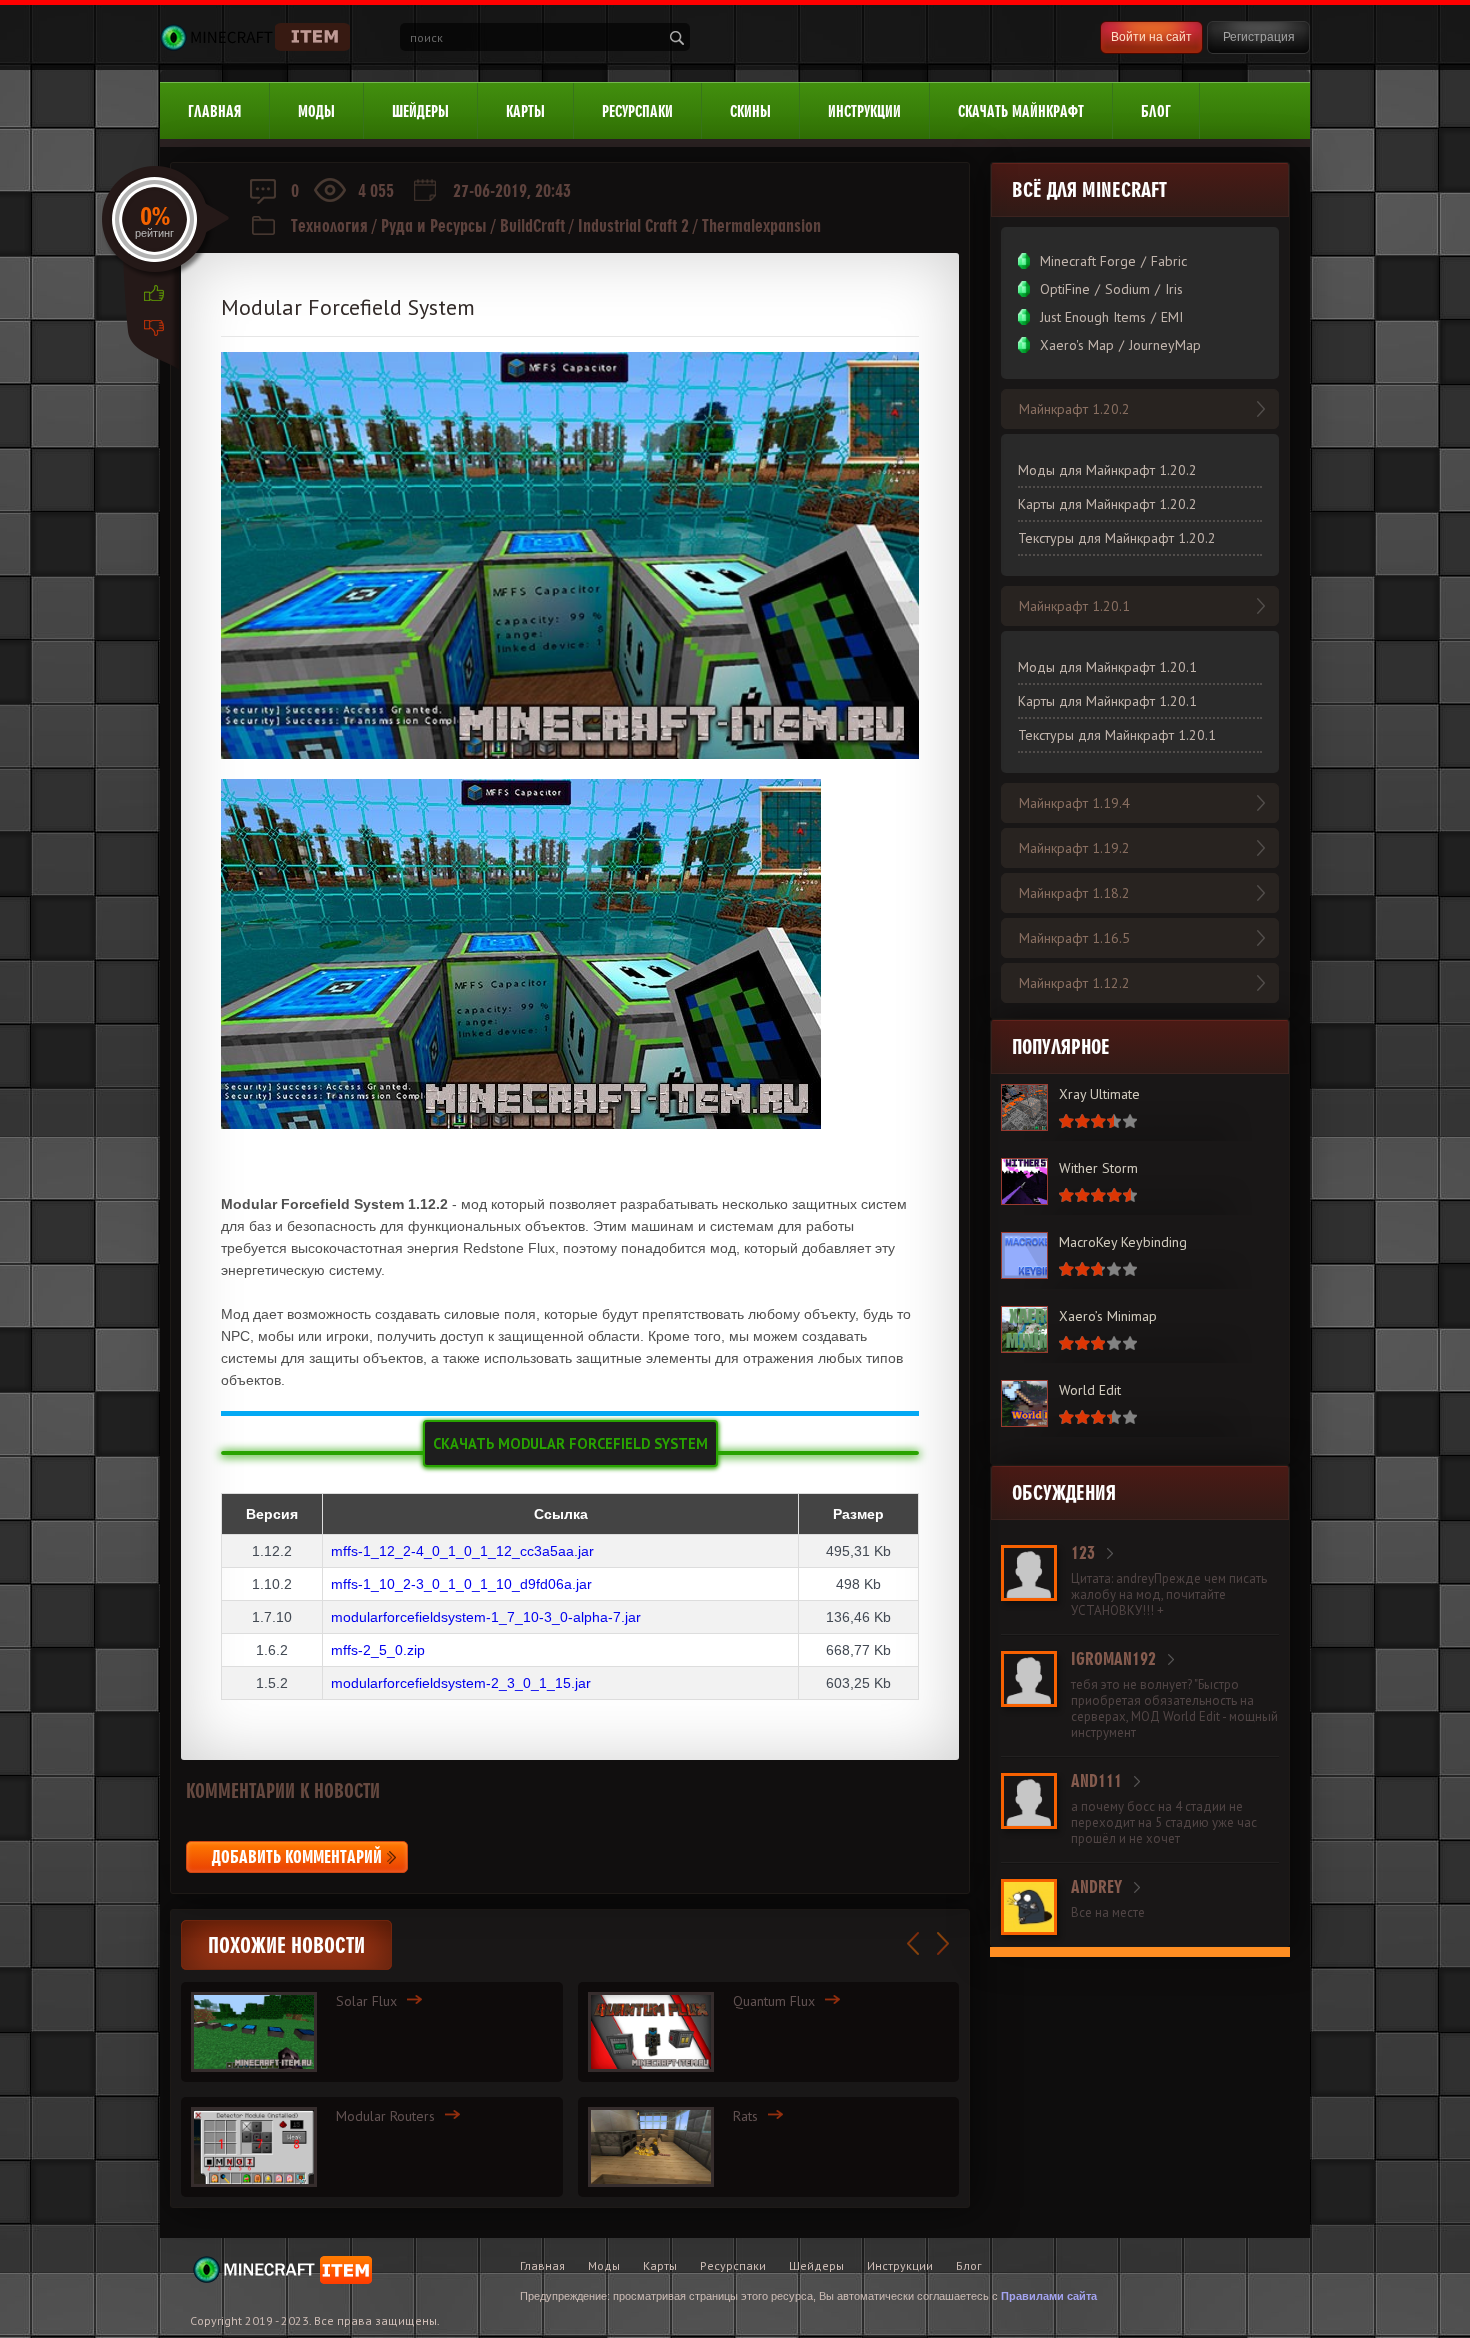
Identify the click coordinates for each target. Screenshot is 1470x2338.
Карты (525, 111)
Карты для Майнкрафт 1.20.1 (1107, 701)
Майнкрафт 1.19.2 (1074, 848)
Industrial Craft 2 (633, 225)
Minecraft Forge (1088, 261)
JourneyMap (1165, 345)
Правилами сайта (1049, 2296)
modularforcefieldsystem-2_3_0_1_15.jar (461, 1683)
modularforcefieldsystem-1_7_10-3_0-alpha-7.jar (486, 1617)
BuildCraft (532, 225)
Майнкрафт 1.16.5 (1074, 938)
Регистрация (1259, 37)
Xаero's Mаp (1077, 345)
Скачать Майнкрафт (1021, 111)
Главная (214, 111)
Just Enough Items (1093, 317)
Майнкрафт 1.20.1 (1074, 606)
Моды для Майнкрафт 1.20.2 (1107, 470)
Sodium (1127, 289)
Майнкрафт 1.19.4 (1074, 803)
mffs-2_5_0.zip (378, 1650)
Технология (329, 225)
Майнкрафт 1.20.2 (1074, 409)
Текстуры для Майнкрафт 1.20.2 (1117, 538)
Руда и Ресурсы (434, 225)
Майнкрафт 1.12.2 (1074, 983)
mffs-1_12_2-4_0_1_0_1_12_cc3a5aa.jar (462, 1551)
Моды (316, 111)
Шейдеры (420, 111)
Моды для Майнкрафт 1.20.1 (1107, 667)
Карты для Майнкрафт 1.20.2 (1107, 504)
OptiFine (1065, 289)
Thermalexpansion (761, 225)
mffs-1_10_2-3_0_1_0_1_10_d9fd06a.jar (461, 1584)
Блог (1156, 111)
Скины (750, 111)
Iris (1174, 289)
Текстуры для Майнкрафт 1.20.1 (1117, 735)
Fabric (1169, 261)
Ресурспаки (637, 111)
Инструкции (864, 111)
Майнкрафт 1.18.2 (1074, 893)
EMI (1172, 317)
